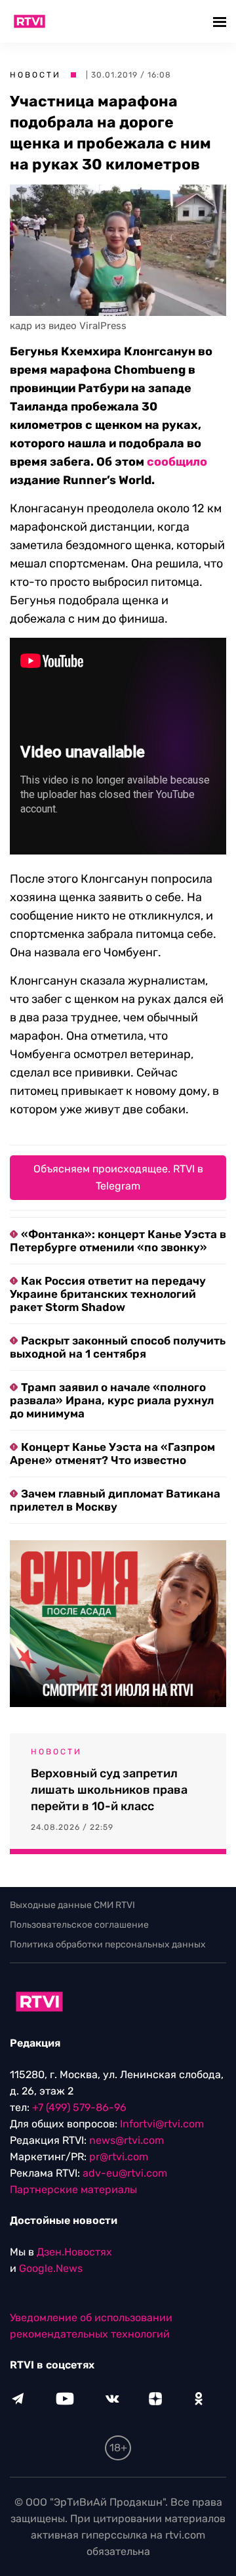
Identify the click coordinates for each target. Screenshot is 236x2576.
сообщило (177, 462)
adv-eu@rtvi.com (125, 2173)
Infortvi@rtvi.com (162, 2124)
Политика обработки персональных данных (108, 1944)
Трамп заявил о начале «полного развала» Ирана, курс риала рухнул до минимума (112, 1400)
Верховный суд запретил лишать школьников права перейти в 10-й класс (109, 1790)
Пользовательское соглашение (79, 1925)
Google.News (51, 2268)
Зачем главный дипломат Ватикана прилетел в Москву (115, 1500)
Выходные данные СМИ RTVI (72, 1905)
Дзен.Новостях (74, 2252)
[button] (221, 21)
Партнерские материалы (73, 2189)
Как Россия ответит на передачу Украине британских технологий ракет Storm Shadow (108, 1294)
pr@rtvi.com (119, 2157)
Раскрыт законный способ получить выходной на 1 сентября (118, 1347)
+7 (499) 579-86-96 (79, 2107)
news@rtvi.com (127, 2140)
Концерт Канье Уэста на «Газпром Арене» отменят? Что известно (112, 1454)
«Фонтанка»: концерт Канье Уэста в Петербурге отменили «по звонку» (118, 1241)
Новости (35, 75)
